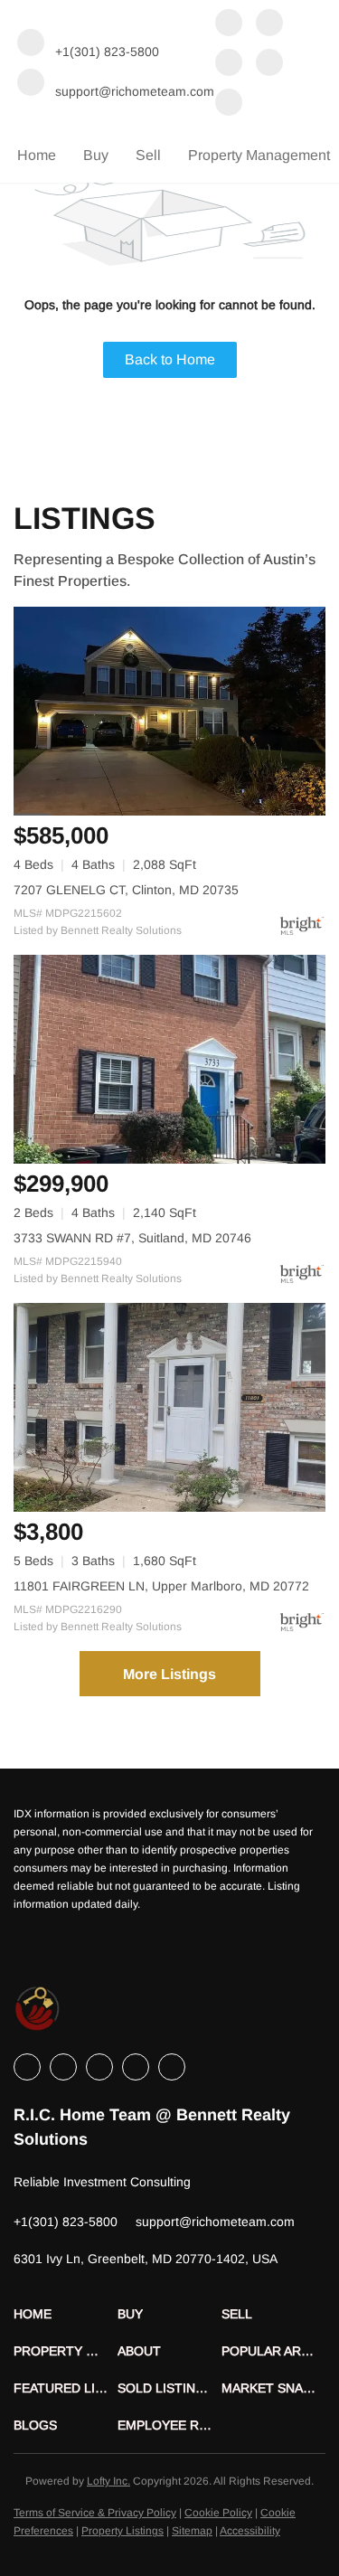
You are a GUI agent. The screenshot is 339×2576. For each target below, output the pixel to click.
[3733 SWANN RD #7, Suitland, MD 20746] (169, 1059)
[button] (66, 2314)
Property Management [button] (259, 155)
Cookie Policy (218, 2513)
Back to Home (170, 359)
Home (37, 155)
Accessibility (250, 2531)
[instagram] (269, 64)
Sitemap (192, 2531)
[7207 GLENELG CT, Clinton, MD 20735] (169, 711)
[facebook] (229, 24)
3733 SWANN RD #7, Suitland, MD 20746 (132, 1238)
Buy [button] (96, 155)
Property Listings (122, 2531)
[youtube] (229, 104)
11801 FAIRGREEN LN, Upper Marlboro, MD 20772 (161, 1586)
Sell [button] (148, 155)
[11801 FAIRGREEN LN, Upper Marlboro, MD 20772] (169, 1407)
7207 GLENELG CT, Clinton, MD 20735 (126, 890)
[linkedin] (269, 24)
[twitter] (229, 64)
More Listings (169, 1674)
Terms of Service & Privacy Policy (95, 2513)
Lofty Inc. (108, 2481)
